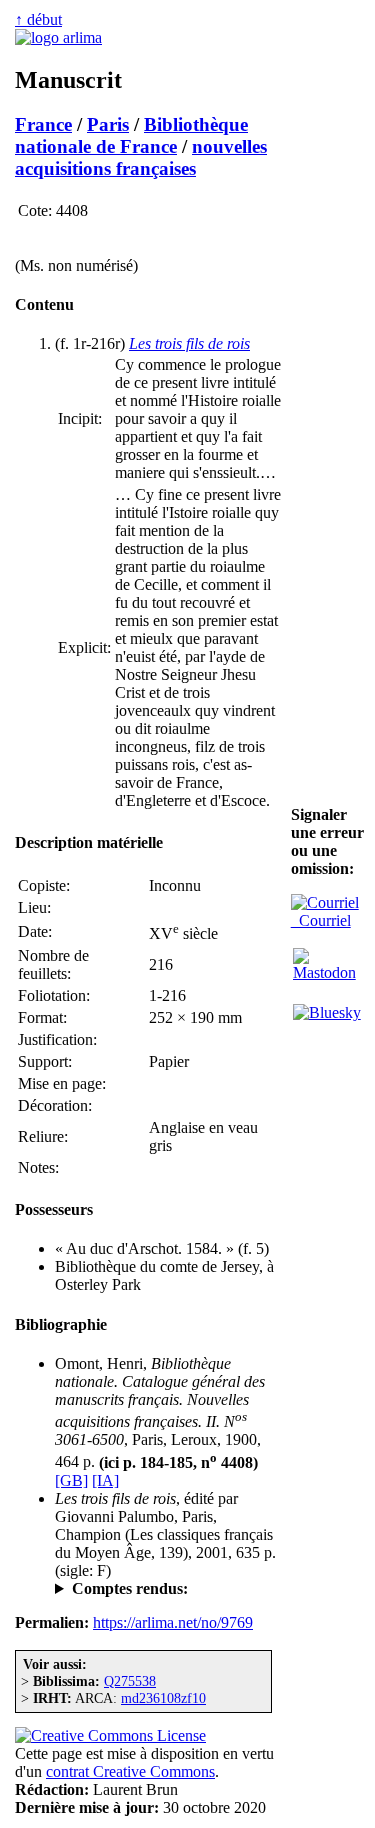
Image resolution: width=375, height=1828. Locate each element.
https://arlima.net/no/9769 (173, 1622)
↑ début (38, 19)
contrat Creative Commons (130, 1771)
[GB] (71, 1480)
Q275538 (130, 1681)
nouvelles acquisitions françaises (141, 157)
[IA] (105, 1480)
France (43, 124)
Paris (108, 124)
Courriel (321, 920)
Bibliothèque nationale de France (131, 135)
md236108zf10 (163, 1698)
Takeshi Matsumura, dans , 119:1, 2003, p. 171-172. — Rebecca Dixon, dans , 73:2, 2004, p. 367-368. (169, 1589)
